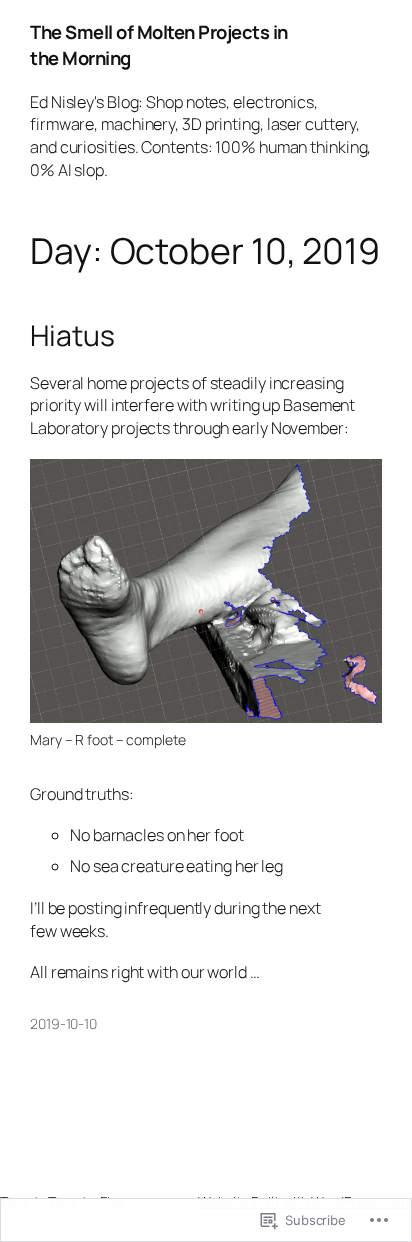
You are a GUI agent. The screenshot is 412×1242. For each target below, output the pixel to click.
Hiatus (72, 336)
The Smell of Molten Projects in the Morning (159, 45)
